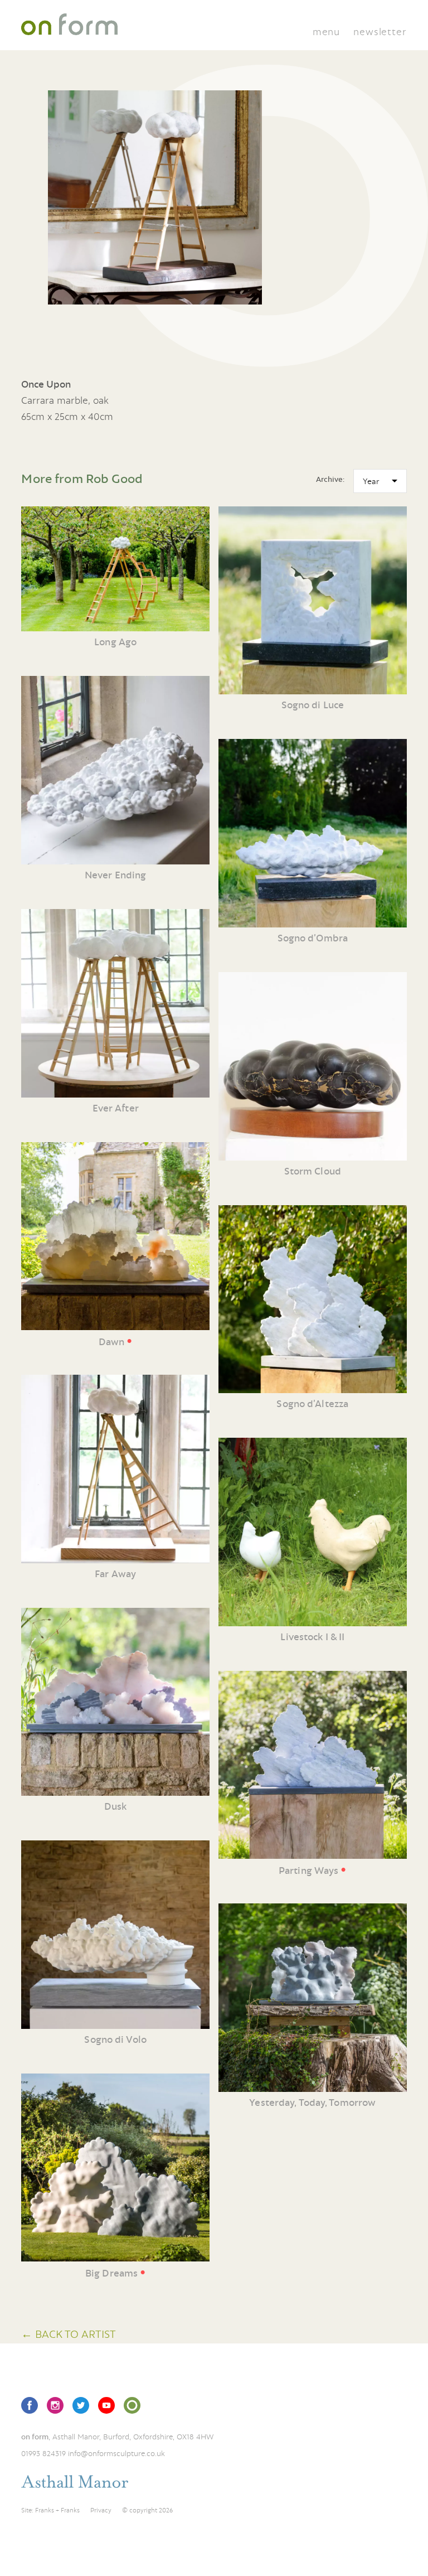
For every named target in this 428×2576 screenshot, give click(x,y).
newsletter (380, 32)
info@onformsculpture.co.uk (116, 2453)
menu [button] (326, 32)
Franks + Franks (57, 2510)
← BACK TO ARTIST (69, 2334)
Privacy (101, 2510)
